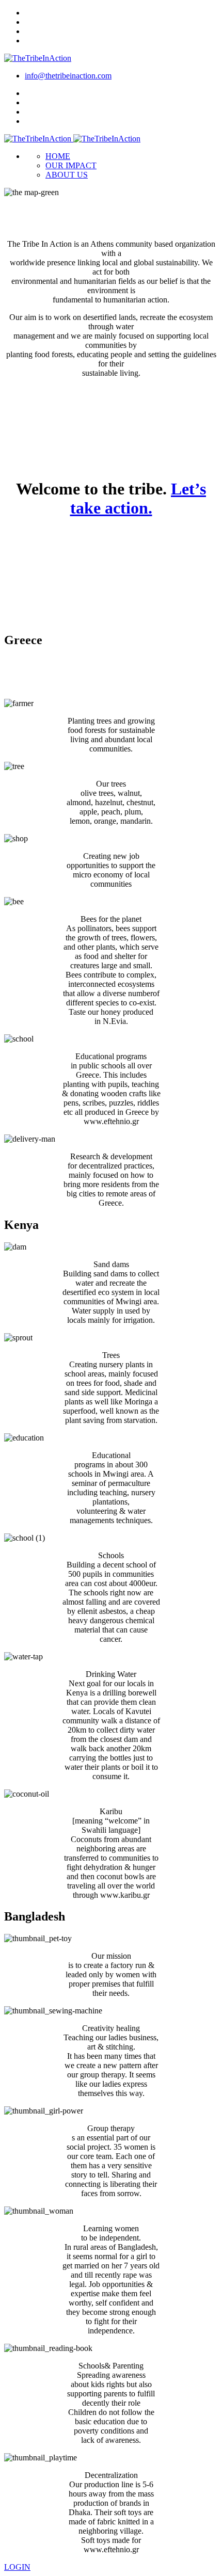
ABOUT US (67, 175)
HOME (58, 156)
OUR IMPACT (71, 165)
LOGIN (17, 2567)
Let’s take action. (138, 498)
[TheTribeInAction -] (38, 58)
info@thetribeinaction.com (68, 76)
